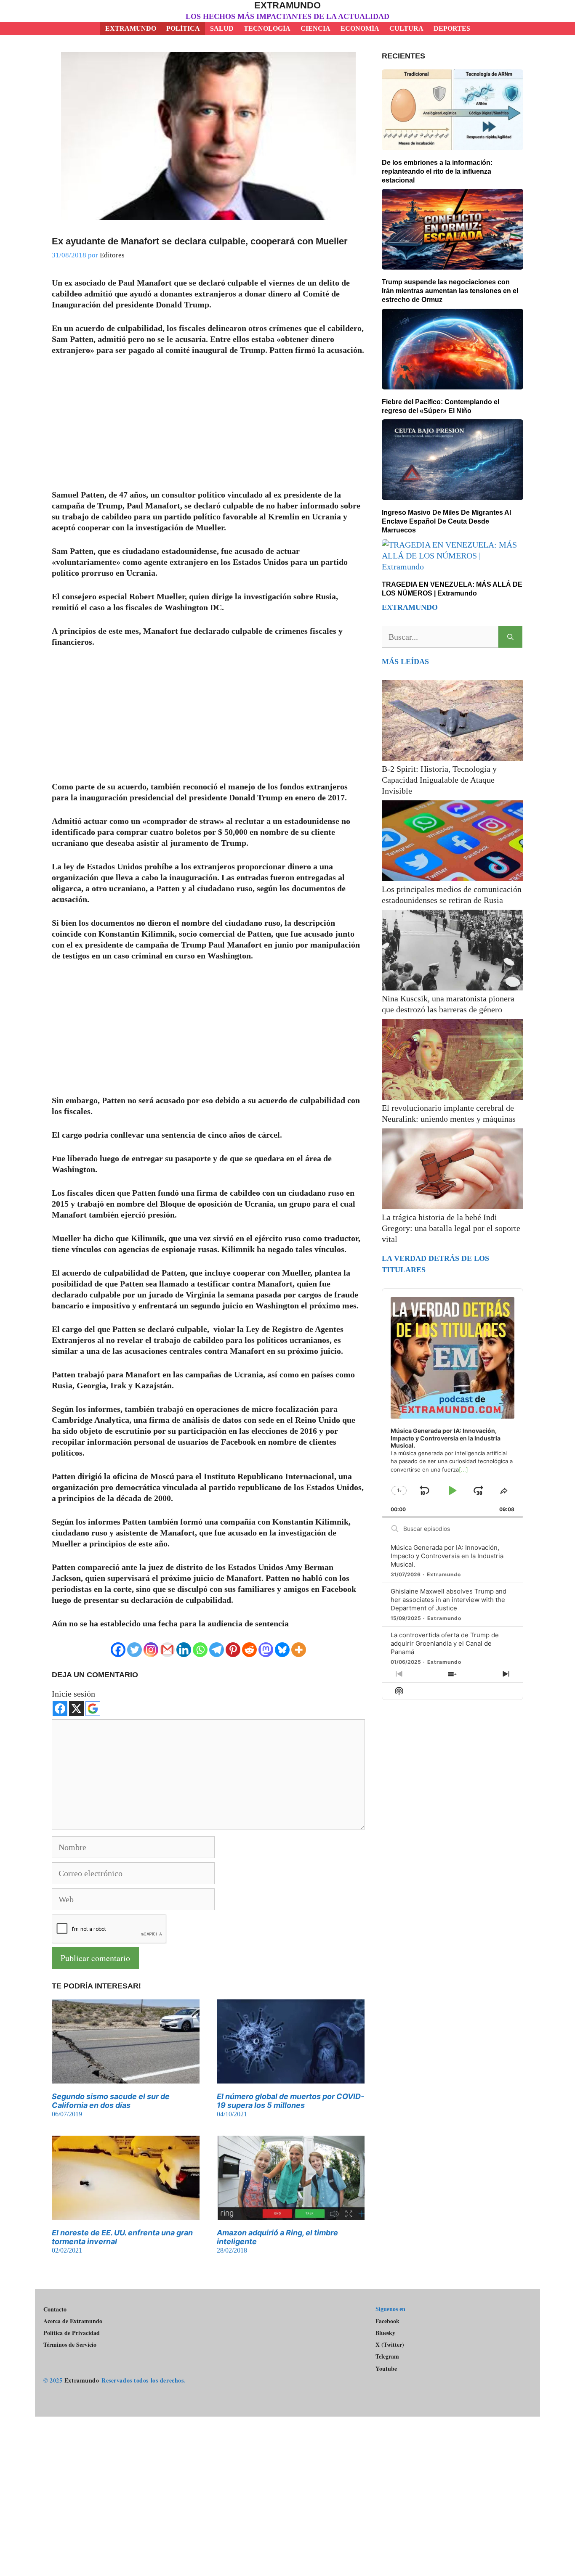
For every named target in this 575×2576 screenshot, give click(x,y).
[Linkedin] (184, 1650)
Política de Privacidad (72, 2333)
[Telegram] (217, 1650)
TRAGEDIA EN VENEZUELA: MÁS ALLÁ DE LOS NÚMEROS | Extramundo (452, 589)
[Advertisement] (208, 427)
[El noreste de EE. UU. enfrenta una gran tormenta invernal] (126, 2214)
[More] (299, 1650)
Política (183, 28)
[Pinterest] (233, 1650)
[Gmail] (167, 1650)
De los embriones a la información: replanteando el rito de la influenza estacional (437, 171)
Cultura (406, 28)
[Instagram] (151, 1650)
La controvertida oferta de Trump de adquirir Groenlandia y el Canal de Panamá (445, 1643)
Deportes (452, 28)
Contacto (55, 2309)
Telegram (387, 2356)
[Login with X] (76, 1709)
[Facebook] (118, 1650)
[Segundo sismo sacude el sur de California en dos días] (126, 2078)
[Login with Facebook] (60, 1709)
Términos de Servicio (70, 2344)
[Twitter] (134, 1650)
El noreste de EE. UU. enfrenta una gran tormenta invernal (122, 2237)
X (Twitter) (390, 2345)
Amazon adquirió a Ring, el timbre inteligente (277, 2237)
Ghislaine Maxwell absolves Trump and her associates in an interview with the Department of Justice (449, 1600)
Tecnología (267, 28)
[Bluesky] (282, 1650)
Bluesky (385, 2333)
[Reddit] (249, 1650)
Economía (360, 28)
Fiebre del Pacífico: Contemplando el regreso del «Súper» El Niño (441, 406)
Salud (222, 28)
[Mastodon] (266, 1650)
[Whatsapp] (200, 1650)
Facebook (387, 2321)
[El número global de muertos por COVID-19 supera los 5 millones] (291, 2078)
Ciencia (315, 28)
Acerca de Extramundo (73, 2321)
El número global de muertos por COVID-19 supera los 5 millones (290, 2101)
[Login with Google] (93, 1709)
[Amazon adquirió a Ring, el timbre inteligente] (291, 2214)
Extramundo (287, 5)
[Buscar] (510, 637)
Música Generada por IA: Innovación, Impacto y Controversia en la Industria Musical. (447, 1556)
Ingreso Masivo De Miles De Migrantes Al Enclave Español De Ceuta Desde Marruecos (446, 521)
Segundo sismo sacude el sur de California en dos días (111, 2101)
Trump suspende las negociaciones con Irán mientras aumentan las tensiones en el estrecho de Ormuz (450, 291)
